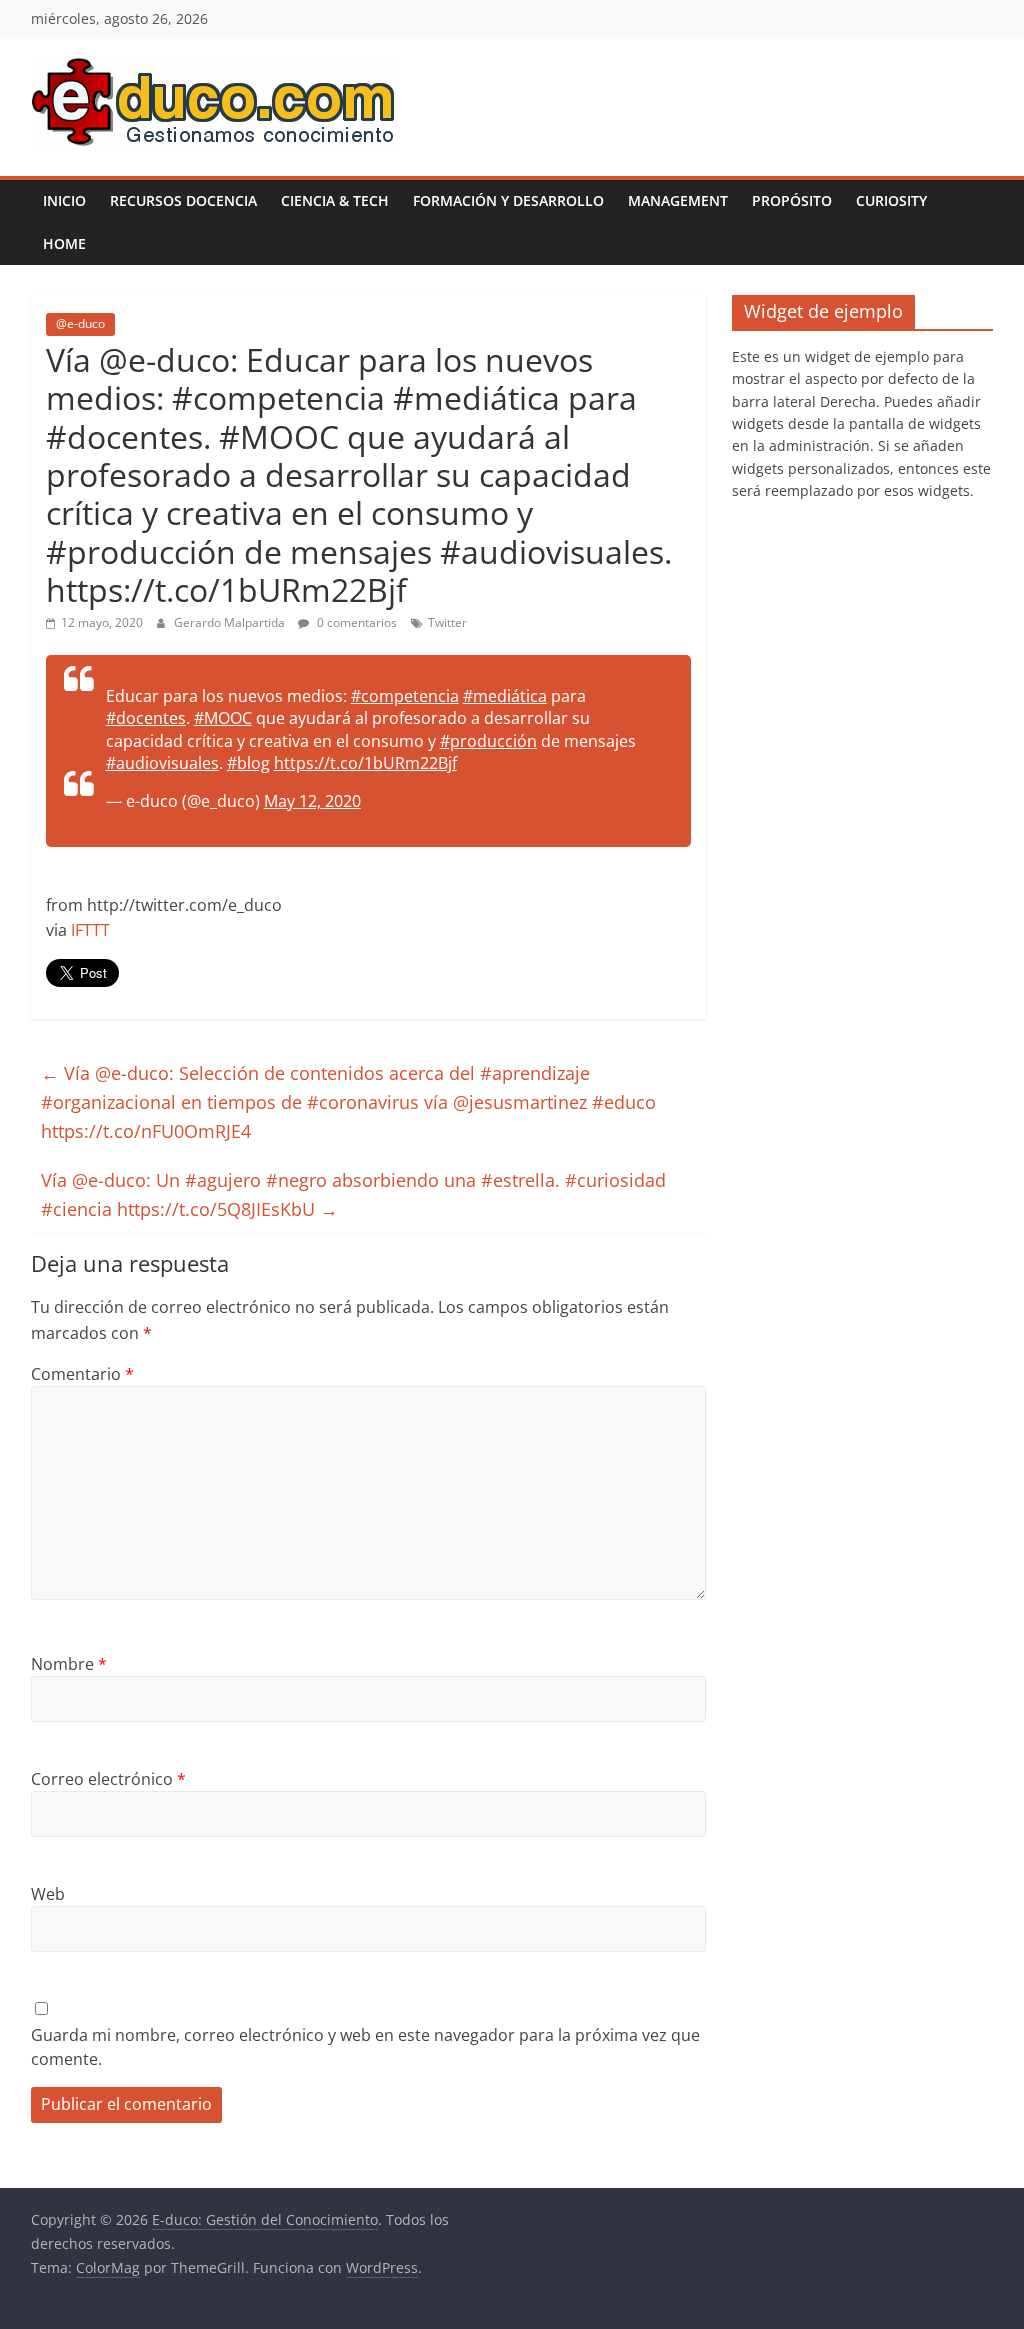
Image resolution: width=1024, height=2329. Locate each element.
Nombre (69, 1664)
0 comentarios (355, 622)
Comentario (82, 1374)
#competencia (405, 696)
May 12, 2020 (312, 801)
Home (64, 243)
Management (678, 200)
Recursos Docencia (183, 200)
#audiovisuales (162, 763)
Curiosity (891, 200)
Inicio (64, 200)
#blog (248, 763)
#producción (488, 741)
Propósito (792, 200)
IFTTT (90, 930)
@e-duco (80, 323)
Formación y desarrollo (508, 200)
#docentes (146, 718)
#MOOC (223, 718)
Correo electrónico (108, 1779)
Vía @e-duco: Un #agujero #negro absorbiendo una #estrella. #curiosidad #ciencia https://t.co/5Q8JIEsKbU (353, 1194)
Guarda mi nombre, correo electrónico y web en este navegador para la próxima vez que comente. (365, 2047)
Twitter (447, 622)
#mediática (505, 696)
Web (48, 1894)
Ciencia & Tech (335, 200)
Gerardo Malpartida (231, 622)
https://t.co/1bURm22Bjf (365, 763)
